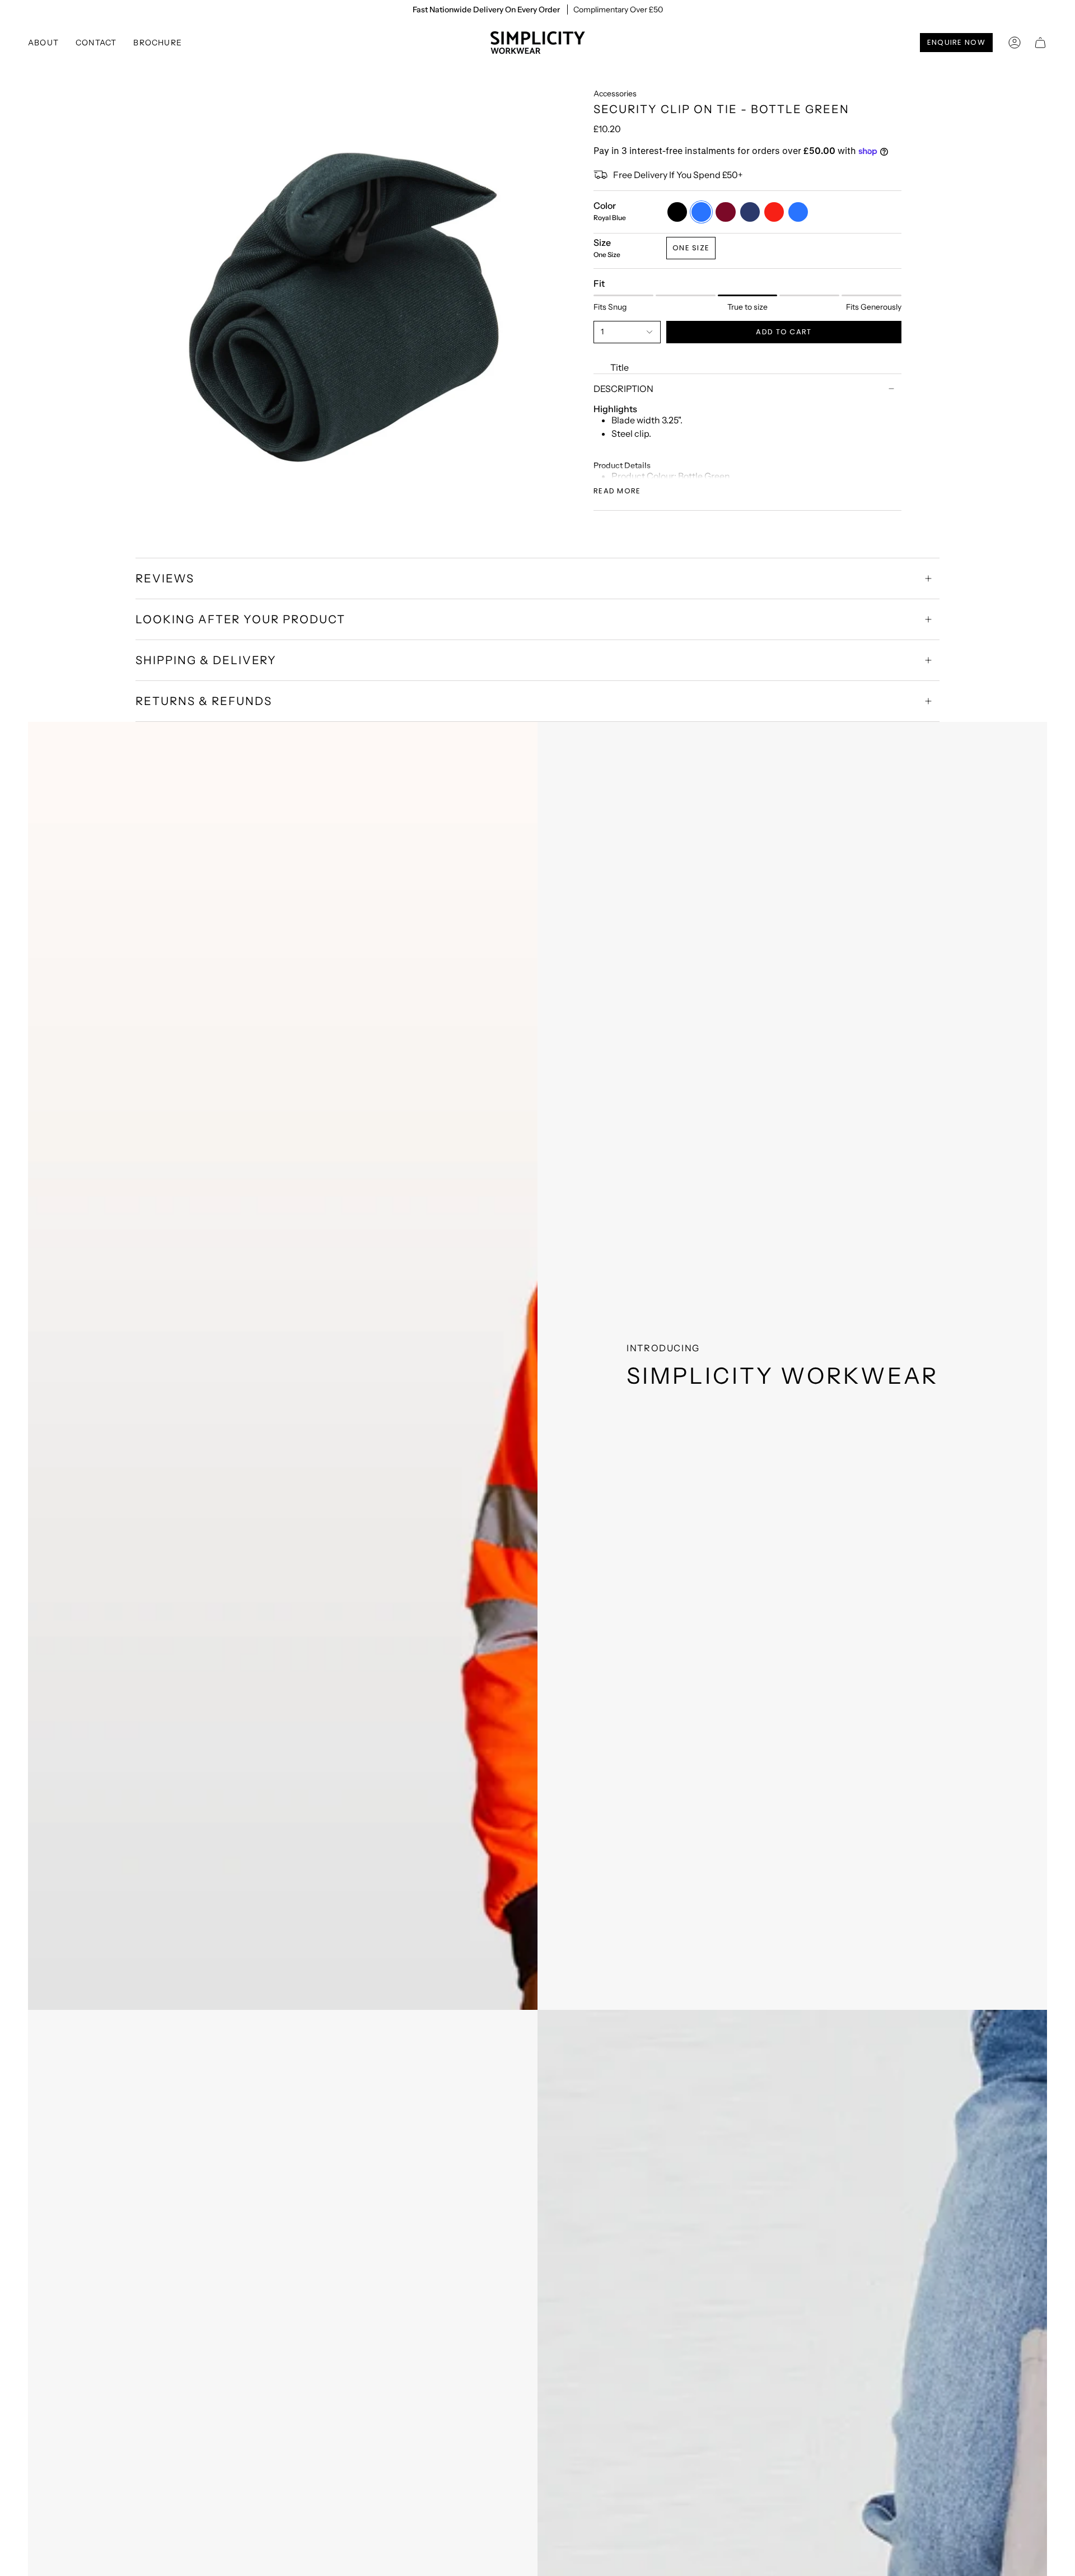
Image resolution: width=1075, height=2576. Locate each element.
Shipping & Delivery (206, 660)
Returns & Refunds (204, 701)
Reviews (165, 578)
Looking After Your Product (240, 619)
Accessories (615, 94)
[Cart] (1040, 43)
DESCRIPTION (623, 389)
